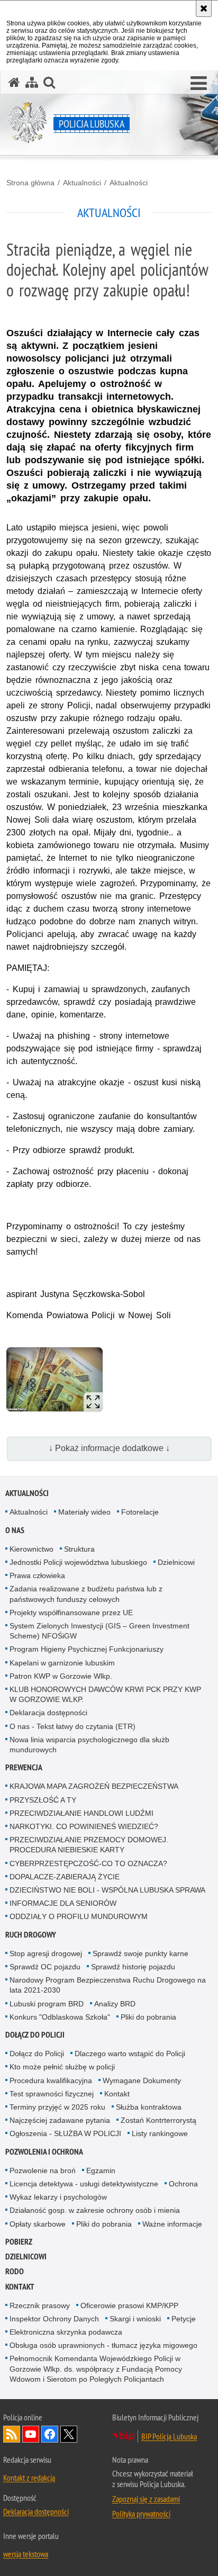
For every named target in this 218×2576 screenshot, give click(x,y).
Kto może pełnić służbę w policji (62, 2067)
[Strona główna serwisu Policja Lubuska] (14, 82)
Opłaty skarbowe (38, 2224)
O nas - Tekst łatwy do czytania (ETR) (72, 1726)
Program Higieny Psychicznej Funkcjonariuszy (87, 1649)
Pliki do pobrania (148, 2017)
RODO (15, 2271)
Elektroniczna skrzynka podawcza (66, 2332)
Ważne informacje (172, 2224)
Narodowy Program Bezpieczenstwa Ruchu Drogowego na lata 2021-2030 (108, 1985)
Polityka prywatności (141, 2514)
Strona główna (30, 183)
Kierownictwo (31, 1549)
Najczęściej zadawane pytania (60, 2120)
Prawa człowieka (37, 1575)
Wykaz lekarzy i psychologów (58, 2197)
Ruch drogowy (31, 1935)
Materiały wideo (84, 1512)
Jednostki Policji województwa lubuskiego (78, 1562)
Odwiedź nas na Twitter (69, 2434)
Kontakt (117, 2094)
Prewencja (24, 1767)
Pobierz (19, 2242)
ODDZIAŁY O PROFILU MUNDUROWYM (79, 1916)
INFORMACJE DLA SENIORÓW (63, 1903)
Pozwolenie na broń (43, 2170)
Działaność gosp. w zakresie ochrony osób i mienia (95, 2210)
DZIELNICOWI (26, 2257)
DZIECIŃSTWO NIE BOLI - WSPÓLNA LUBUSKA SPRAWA (107, 1890)
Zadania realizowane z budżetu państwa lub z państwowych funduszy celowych (86, 1594)
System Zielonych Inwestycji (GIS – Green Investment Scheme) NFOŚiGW (99, 1631)
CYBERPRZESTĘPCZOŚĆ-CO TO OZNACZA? (88, 1863)
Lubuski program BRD (47, 2004)
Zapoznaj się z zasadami (146, 2499)
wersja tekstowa (26, 2554)
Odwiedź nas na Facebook (50, 2434)
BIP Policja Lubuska (169, 2436)
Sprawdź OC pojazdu (45, 1967)
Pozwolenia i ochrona (44, 2152)
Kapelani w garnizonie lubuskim (62, 1663)
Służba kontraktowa (149, 2107)
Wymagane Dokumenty (142, 2080)
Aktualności (82, 183)
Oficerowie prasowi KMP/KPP (129, 2305)
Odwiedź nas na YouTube (31, 2434)
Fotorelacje (140, 1512)
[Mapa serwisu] (32, 82)
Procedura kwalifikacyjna (51, 2080)
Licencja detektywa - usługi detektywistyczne (84, 2184)
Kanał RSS (12, 2434)
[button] (199, 84)
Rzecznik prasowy (40, 2305)
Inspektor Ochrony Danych (54, 2319)
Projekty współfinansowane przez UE (71, 1613)
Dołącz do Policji (35, 2035)
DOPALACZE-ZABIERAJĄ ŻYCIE (65, 1877)
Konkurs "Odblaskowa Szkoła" (60, 2017)
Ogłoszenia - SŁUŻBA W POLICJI (65, 2133)
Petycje (184, 2319)
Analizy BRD (115, 2004)
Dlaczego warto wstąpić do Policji (130, 2053)
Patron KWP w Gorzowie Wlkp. (61, 1676)
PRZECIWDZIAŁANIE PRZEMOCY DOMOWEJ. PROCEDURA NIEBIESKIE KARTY (89, 1845)
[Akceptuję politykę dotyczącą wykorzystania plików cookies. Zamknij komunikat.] (204, 8)
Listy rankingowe (160, 2133)
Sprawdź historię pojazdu (133, 1967)
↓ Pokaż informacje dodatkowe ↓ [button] (109, 1448)
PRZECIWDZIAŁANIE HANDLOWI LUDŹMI (81, 1813)
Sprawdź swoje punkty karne (140, 1953)
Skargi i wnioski (135, 2319)
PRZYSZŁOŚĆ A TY (43, 1800)
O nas (15, 1530)
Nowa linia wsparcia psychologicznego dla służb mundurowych (89, 1745)
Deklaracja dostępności (48, 1713)
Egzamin (101, 2170)
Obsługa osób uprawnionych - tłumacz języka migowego (103, 2345)
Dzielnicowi (176, 1562)
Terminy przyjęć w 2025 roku (57, 2107)
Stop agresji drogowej (46, 1953)
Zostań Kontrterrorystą (158, 2120)
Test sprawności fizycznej (52, 2094)
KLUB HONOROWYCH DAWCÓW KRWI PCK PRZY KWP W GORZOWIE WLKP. (105, 1694)
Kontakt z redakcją (29, 2478)
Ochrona (183, 2184)
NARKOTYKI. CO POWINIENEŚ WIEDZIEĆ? (84, 1826)
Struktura (79, 1549)
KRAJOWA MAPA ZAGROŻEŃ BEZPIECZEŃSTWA (94, 1786)
